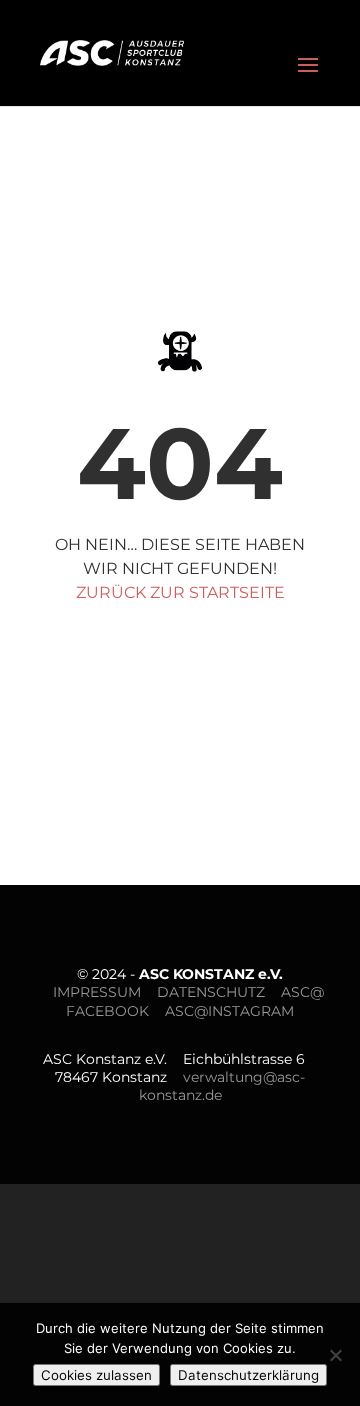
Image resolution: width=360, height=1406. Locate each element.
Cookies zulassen (96, 1375)
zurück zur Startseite (180, 592)
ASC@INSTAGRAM (229, 1011)
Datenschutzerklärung (248, 1375)
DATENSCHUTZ (211, 992)
